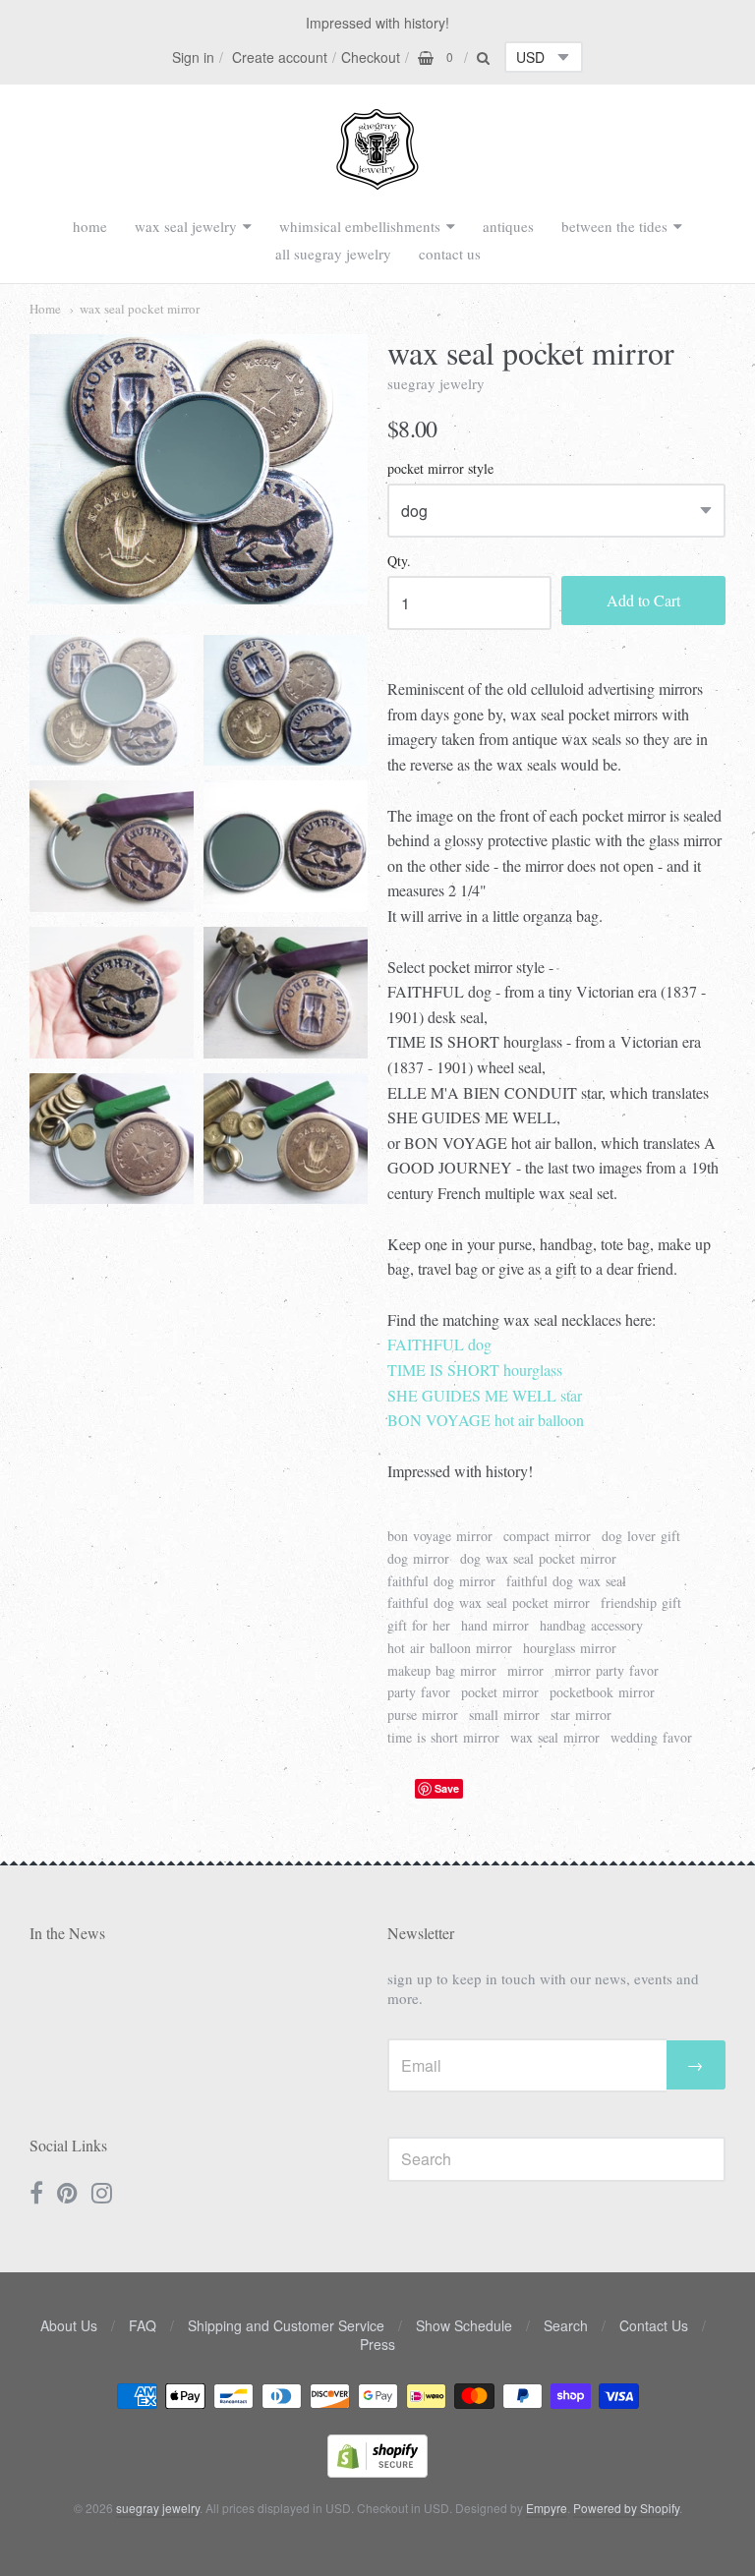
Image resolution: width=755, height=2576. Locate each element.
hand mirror (495, 1625)
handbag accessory (591, 1625)
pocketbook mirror (602, 1692)
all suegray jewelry (333, 254)
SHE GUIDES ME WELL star (485, 1395)
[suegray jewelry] (377, 181)
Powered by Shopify (626, 2508)
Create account (280, 57)
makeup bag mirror (442, 1670)
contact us (450, 254)
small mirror (504, 1715)
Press (377, 2344)
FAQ (143, 2325)
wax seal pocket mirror (140, 309)
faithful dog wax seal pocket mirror (489, 1603)
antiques (508, 226)
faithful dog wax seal (566, 1581)
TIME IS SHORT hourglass (475, 1370)
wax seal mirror (555, 1737)
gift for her (419, 1625)
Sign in (193, 57)
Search (566, 2325)
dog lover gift (641, 1536)
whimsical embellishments (360, 226)
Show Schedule (464, 2325)
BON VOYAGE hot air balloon (486, 1420)
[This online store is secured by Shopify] (377, 2471)
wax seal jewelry (186, 226)
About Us (69, 2325)
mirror (525, 1670)
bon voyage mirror (440, 1536)
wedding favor (651, 1737)
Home (45, 309)
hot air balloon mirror (450, 1648)
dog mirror (418, 1558)
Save (447, 1788)
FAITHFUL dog (439, 1344)
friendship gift (641, 1603)
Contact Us (654, 2325)
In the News (67, 1933)
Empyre (547, 2508)
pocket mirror (500, 1692)
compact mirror (547, 1536)
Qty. (399, 562)
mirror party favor (607, 1670)
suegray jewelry (436, 383)
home (90, 226)
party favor (419, 1692)
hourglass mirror (570, 1648)
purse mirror (423, 1715)
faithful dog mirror (441, 1581)
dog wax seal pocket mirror (538, 1558)
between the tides (614, 226)
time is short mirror (443, 1737)
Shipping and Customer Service (286, 2325)
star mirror (581, 1715)
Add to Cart (643, 600)
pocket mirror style (440, 469)
